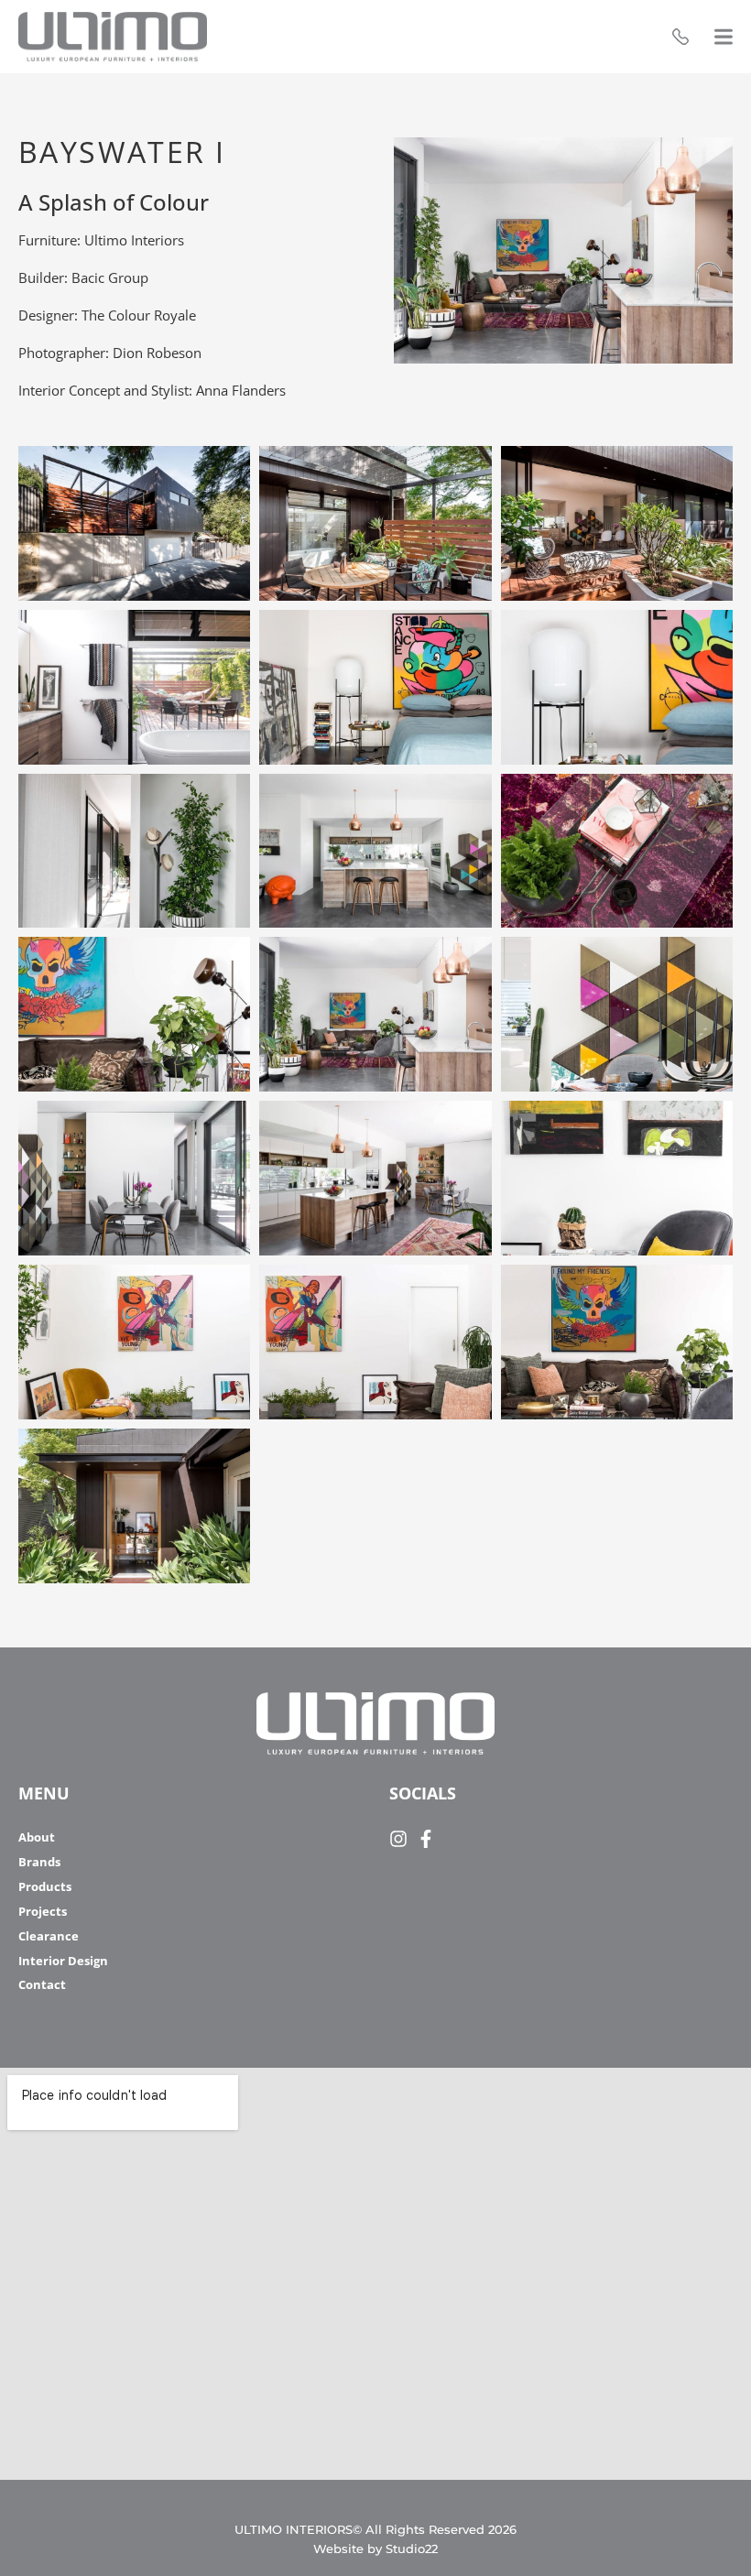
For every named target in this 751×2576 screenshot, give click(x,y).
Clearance (49, 1936)
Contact (42, 1985)
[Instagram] (398, 1839)
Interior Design (63, 1961)
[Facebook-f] (426, 1839)
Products (45, 1887)
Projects (43, 1912)
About (37, 1837)
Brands (39, 1862)
